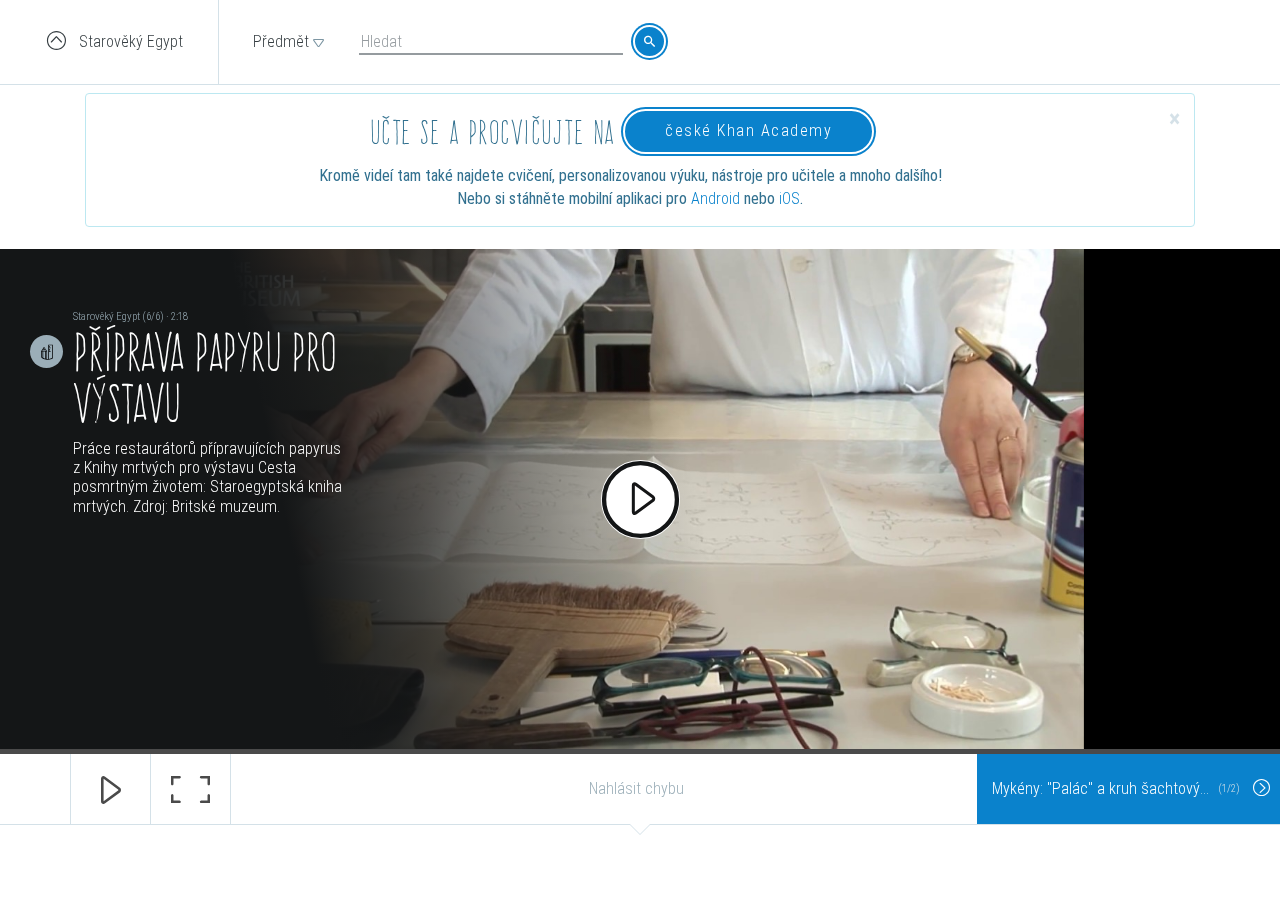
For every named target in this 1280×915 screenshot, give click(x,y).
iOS (789, 198)
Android (715, 198)
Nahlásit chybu (636, 788)
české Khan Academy (748, 130)
